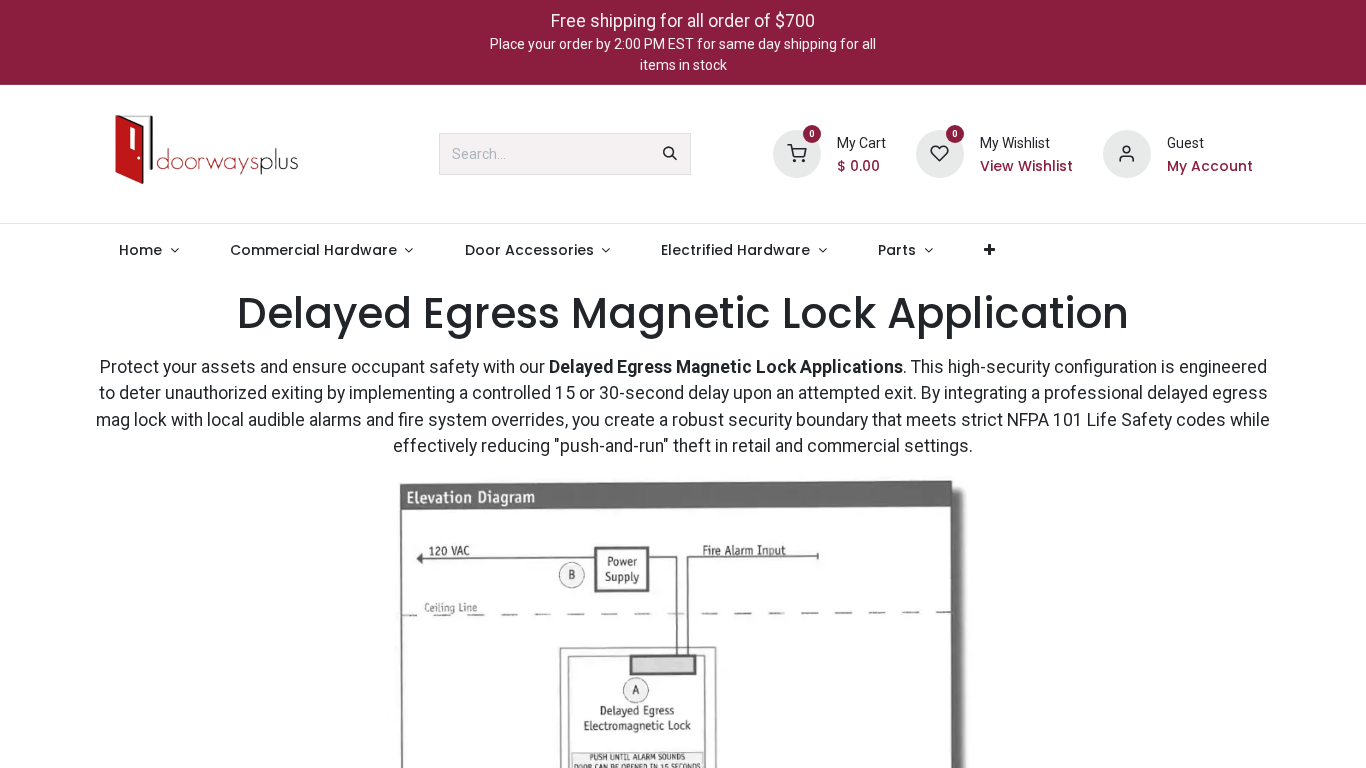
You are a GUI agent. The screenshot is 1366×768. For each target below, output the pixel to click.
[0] (797, 153)
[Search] (670, 154)
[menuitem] (149, 250)
